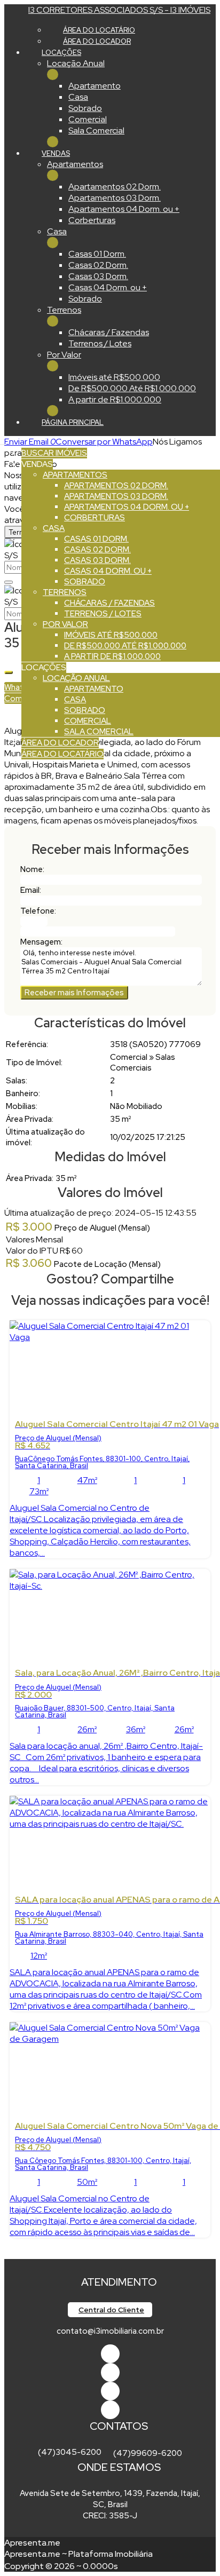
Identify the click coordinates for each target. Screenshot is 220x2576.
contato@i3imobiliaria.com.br (110, 2331)
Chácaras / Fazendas (109, 332)
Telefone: (38, 911)
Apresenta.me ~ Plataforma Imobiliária (78, 2554)
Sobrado (85, 108)
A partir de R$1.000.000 (115, 399)
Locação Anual (76, 63)
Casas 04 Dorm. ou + (108, 287)
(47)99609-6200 (148, 2453)
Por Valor (64, 355)
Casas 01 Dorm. (97, 254)
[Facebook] (110, 2354)
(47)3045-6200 (70, 2452)
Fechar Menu (53, 142)
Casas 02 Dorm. (98, 265)
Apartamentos (75, 164)
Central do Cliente (111, 2310)
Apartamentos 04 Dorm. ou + (124, 209)
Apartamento (95, 86)
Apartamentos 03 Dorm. (115, 198)
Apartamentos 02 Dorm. (115, 187)
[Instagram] (110, 2410)
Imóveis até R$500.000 (114, 377)
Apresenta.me (32, 2543)
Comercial (88, 119)
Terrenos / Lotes (100, 343)
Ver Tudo (53, 74)
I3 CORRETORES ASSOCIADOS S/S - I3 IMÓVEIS (119, 10)
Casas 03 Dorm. (98, 276)
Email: (31, 890)
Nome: (32, 869)
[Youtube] (110, 2372)
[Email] (110, 2391)
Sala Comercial (96, 130)
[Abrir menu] (3, 442)
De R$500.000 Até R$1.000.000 (132, 388)
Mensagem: (41, 942)
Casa (78, 97)
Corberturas (92, 220)
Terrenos (64, 310)
